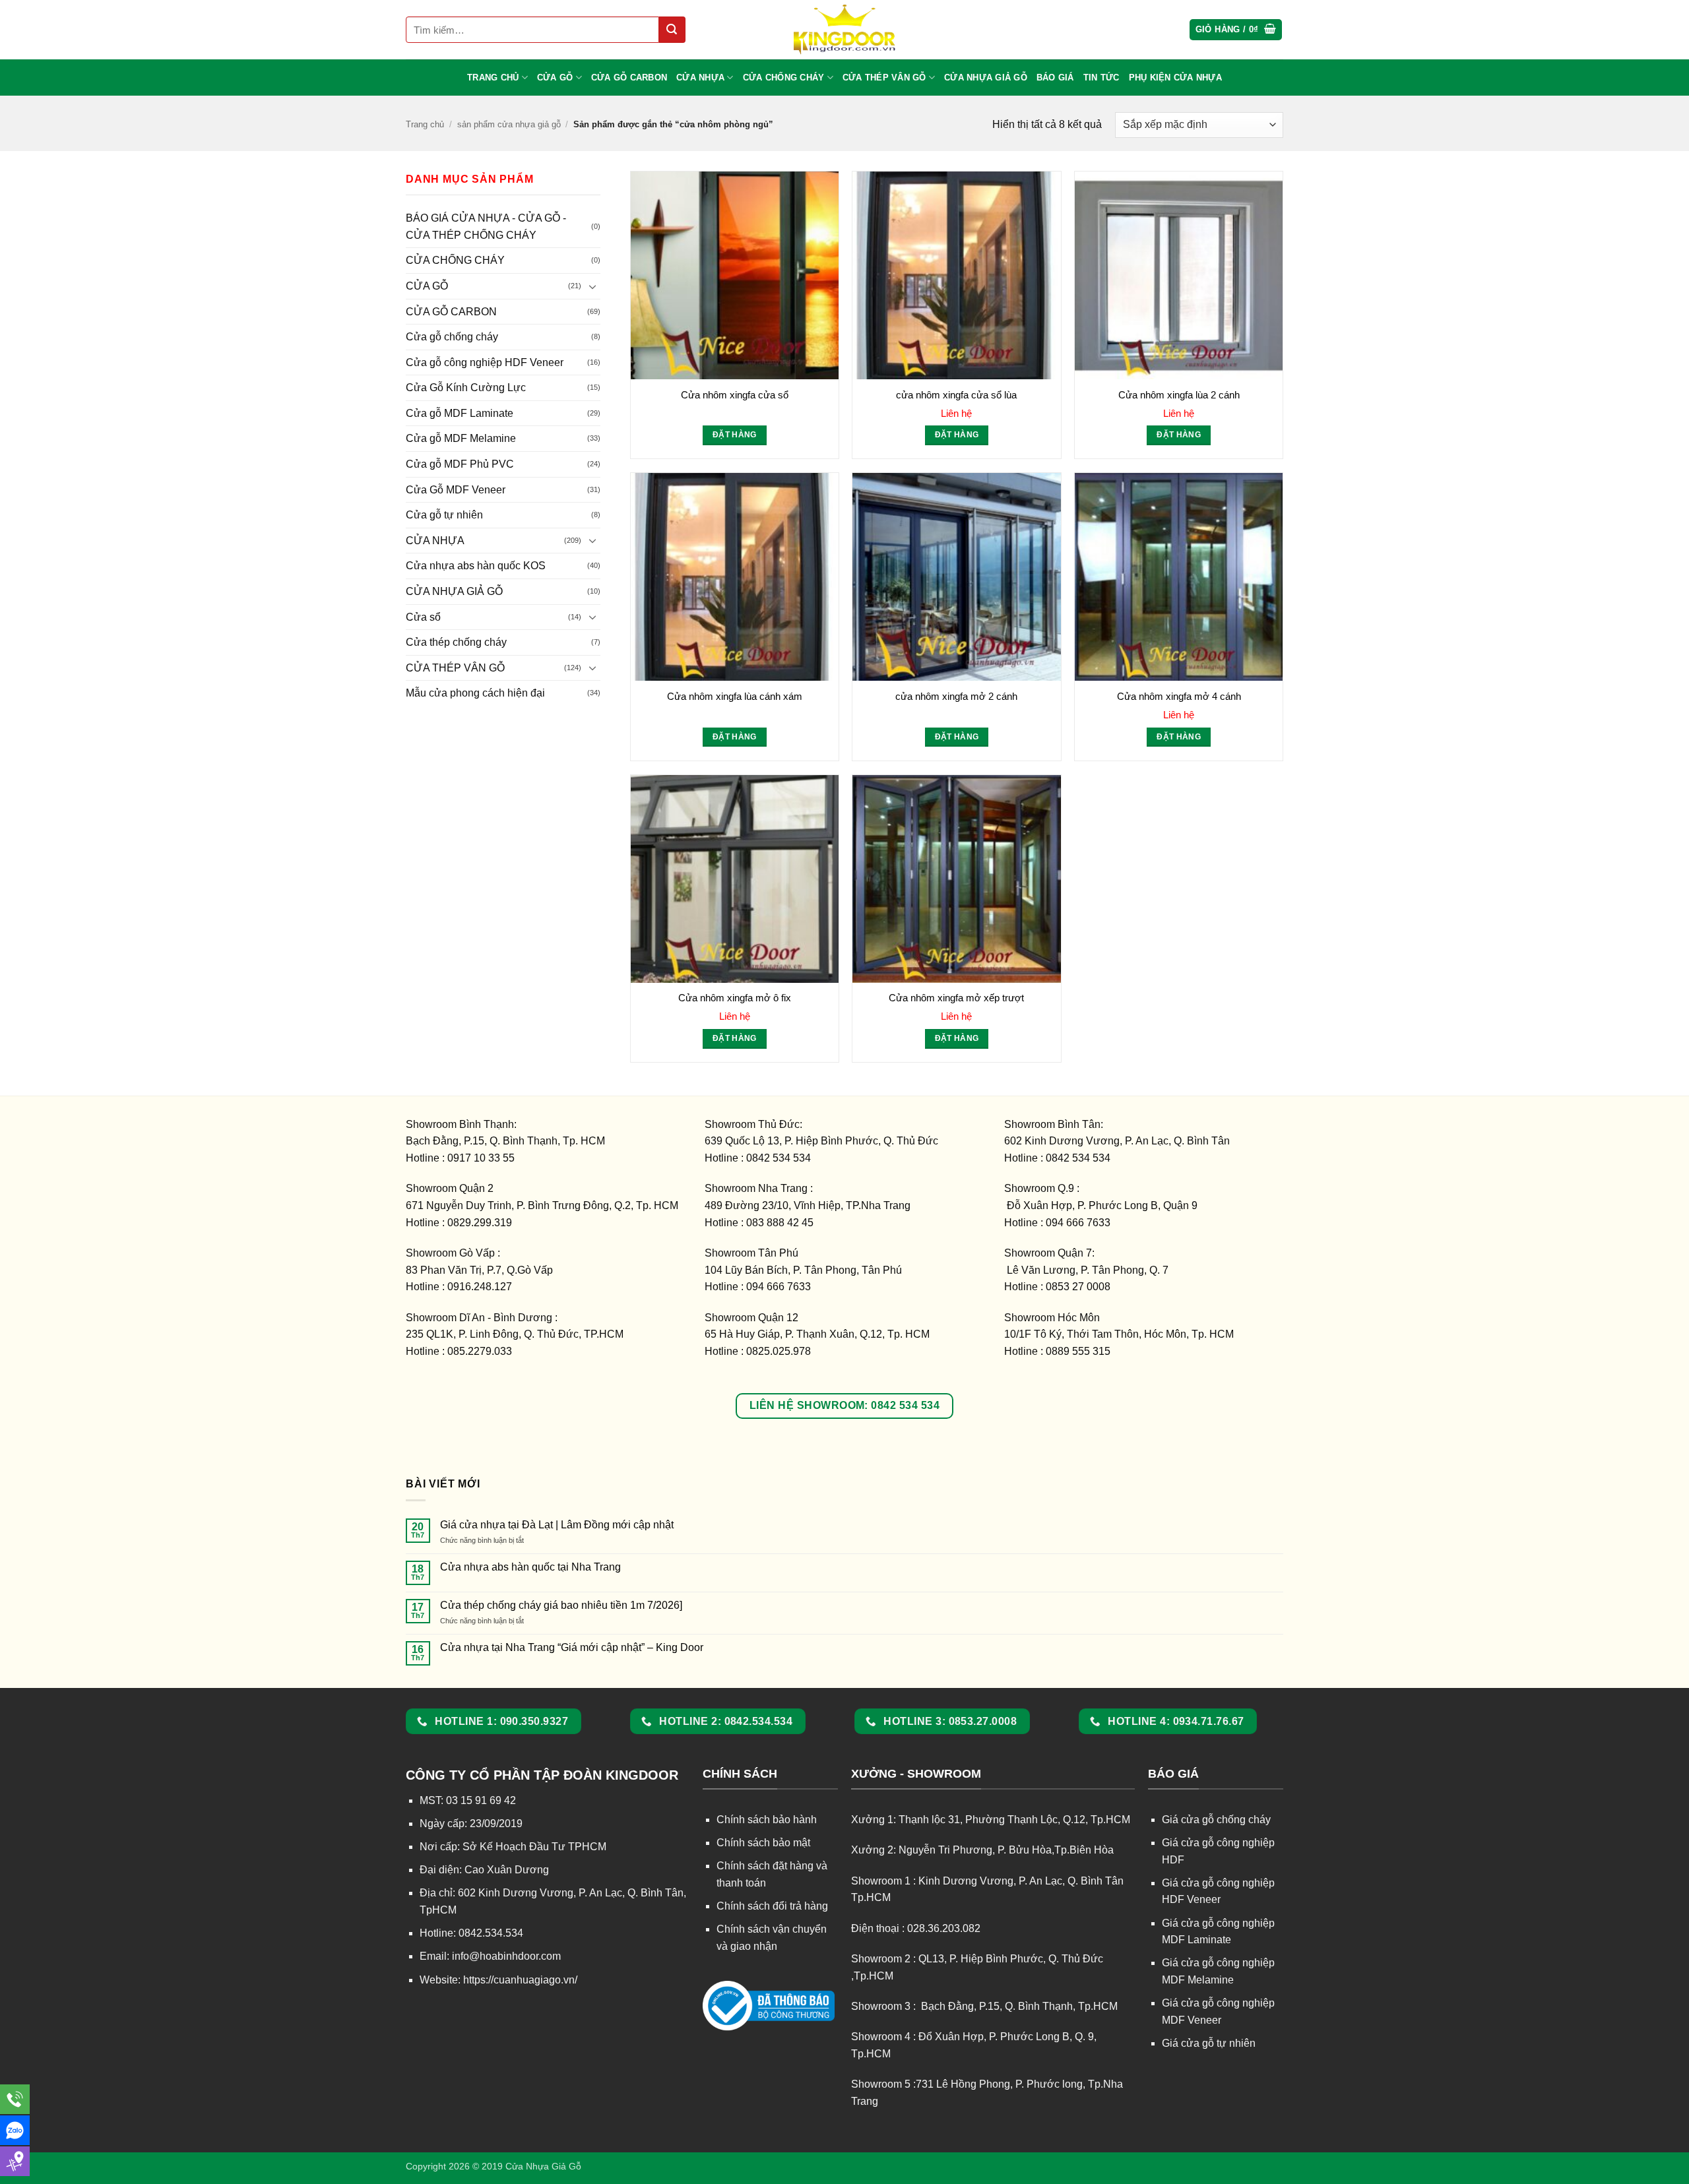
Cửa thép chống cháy (456, 642)
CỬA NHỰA (700, 78)
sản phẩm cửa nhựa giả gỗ (509, 124)
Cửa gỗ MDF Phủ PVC (460, 464)
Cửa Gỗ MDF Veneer (456, 490)
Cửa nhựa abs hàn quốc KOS (476, 566)
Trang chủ (425, 124)
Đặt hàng (735, 435)
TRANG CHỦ (493, 78)
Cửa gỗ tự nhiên (444, 515)
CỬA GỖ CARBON (629, 78)
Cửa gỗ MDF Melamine (461, 438)
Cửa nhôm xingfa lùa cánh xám (735, 696)
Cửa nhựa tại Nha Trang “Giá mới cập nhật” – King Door (572, 1647)
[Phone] (15, 2099)
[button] (1236, 30)
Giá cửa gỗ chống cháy (1216, 1820)
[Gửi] (672, 30)
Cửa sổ (423, 617)
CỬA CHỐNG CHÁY (784, 78)
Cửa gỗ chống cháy (452, 337)
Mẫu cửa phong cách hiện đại (475, 693)
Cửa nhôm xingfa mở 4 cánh (1179, 696)
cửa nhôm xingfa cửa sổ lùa (956, 395)
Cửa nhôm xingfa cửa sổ (735, 395)
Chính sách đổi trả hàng (772, 1906)
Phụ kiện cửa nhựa (1175, 78)
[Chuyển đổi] (592, 286)
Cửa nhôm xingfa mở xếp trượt (956, 998)
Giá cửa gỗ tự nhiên (1209, 2043)
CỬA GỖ (555, 78)
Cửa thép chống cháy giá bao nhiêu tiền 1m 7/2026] (561, 1605)
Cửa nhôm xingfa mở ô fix (735, 998)
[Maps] (15, 2161)
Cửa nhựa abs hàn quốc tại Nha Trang (530, 1567)
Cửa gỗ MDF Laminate (460, 413)
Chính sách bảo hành (767, 1820)
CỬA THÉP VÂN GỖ (884, 78)
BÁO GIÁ (1055, 78)
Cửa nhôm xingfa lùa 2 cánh (1179, 395)
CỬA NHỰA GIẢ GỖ (986, 78)
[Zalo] (15, 2130)
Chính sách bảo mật (763, 1843)
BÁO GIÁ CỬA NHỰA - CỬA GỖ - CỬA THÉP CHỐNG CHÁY (486, 227)
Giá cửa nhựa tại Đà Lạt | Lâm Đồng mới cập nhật (557, 1525)
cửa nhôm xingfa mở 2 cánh (956, 696)
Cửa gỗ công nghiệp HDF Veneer (485, 362)
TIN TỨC (1101, 78)
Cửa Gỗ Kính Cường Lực (466, 388)
